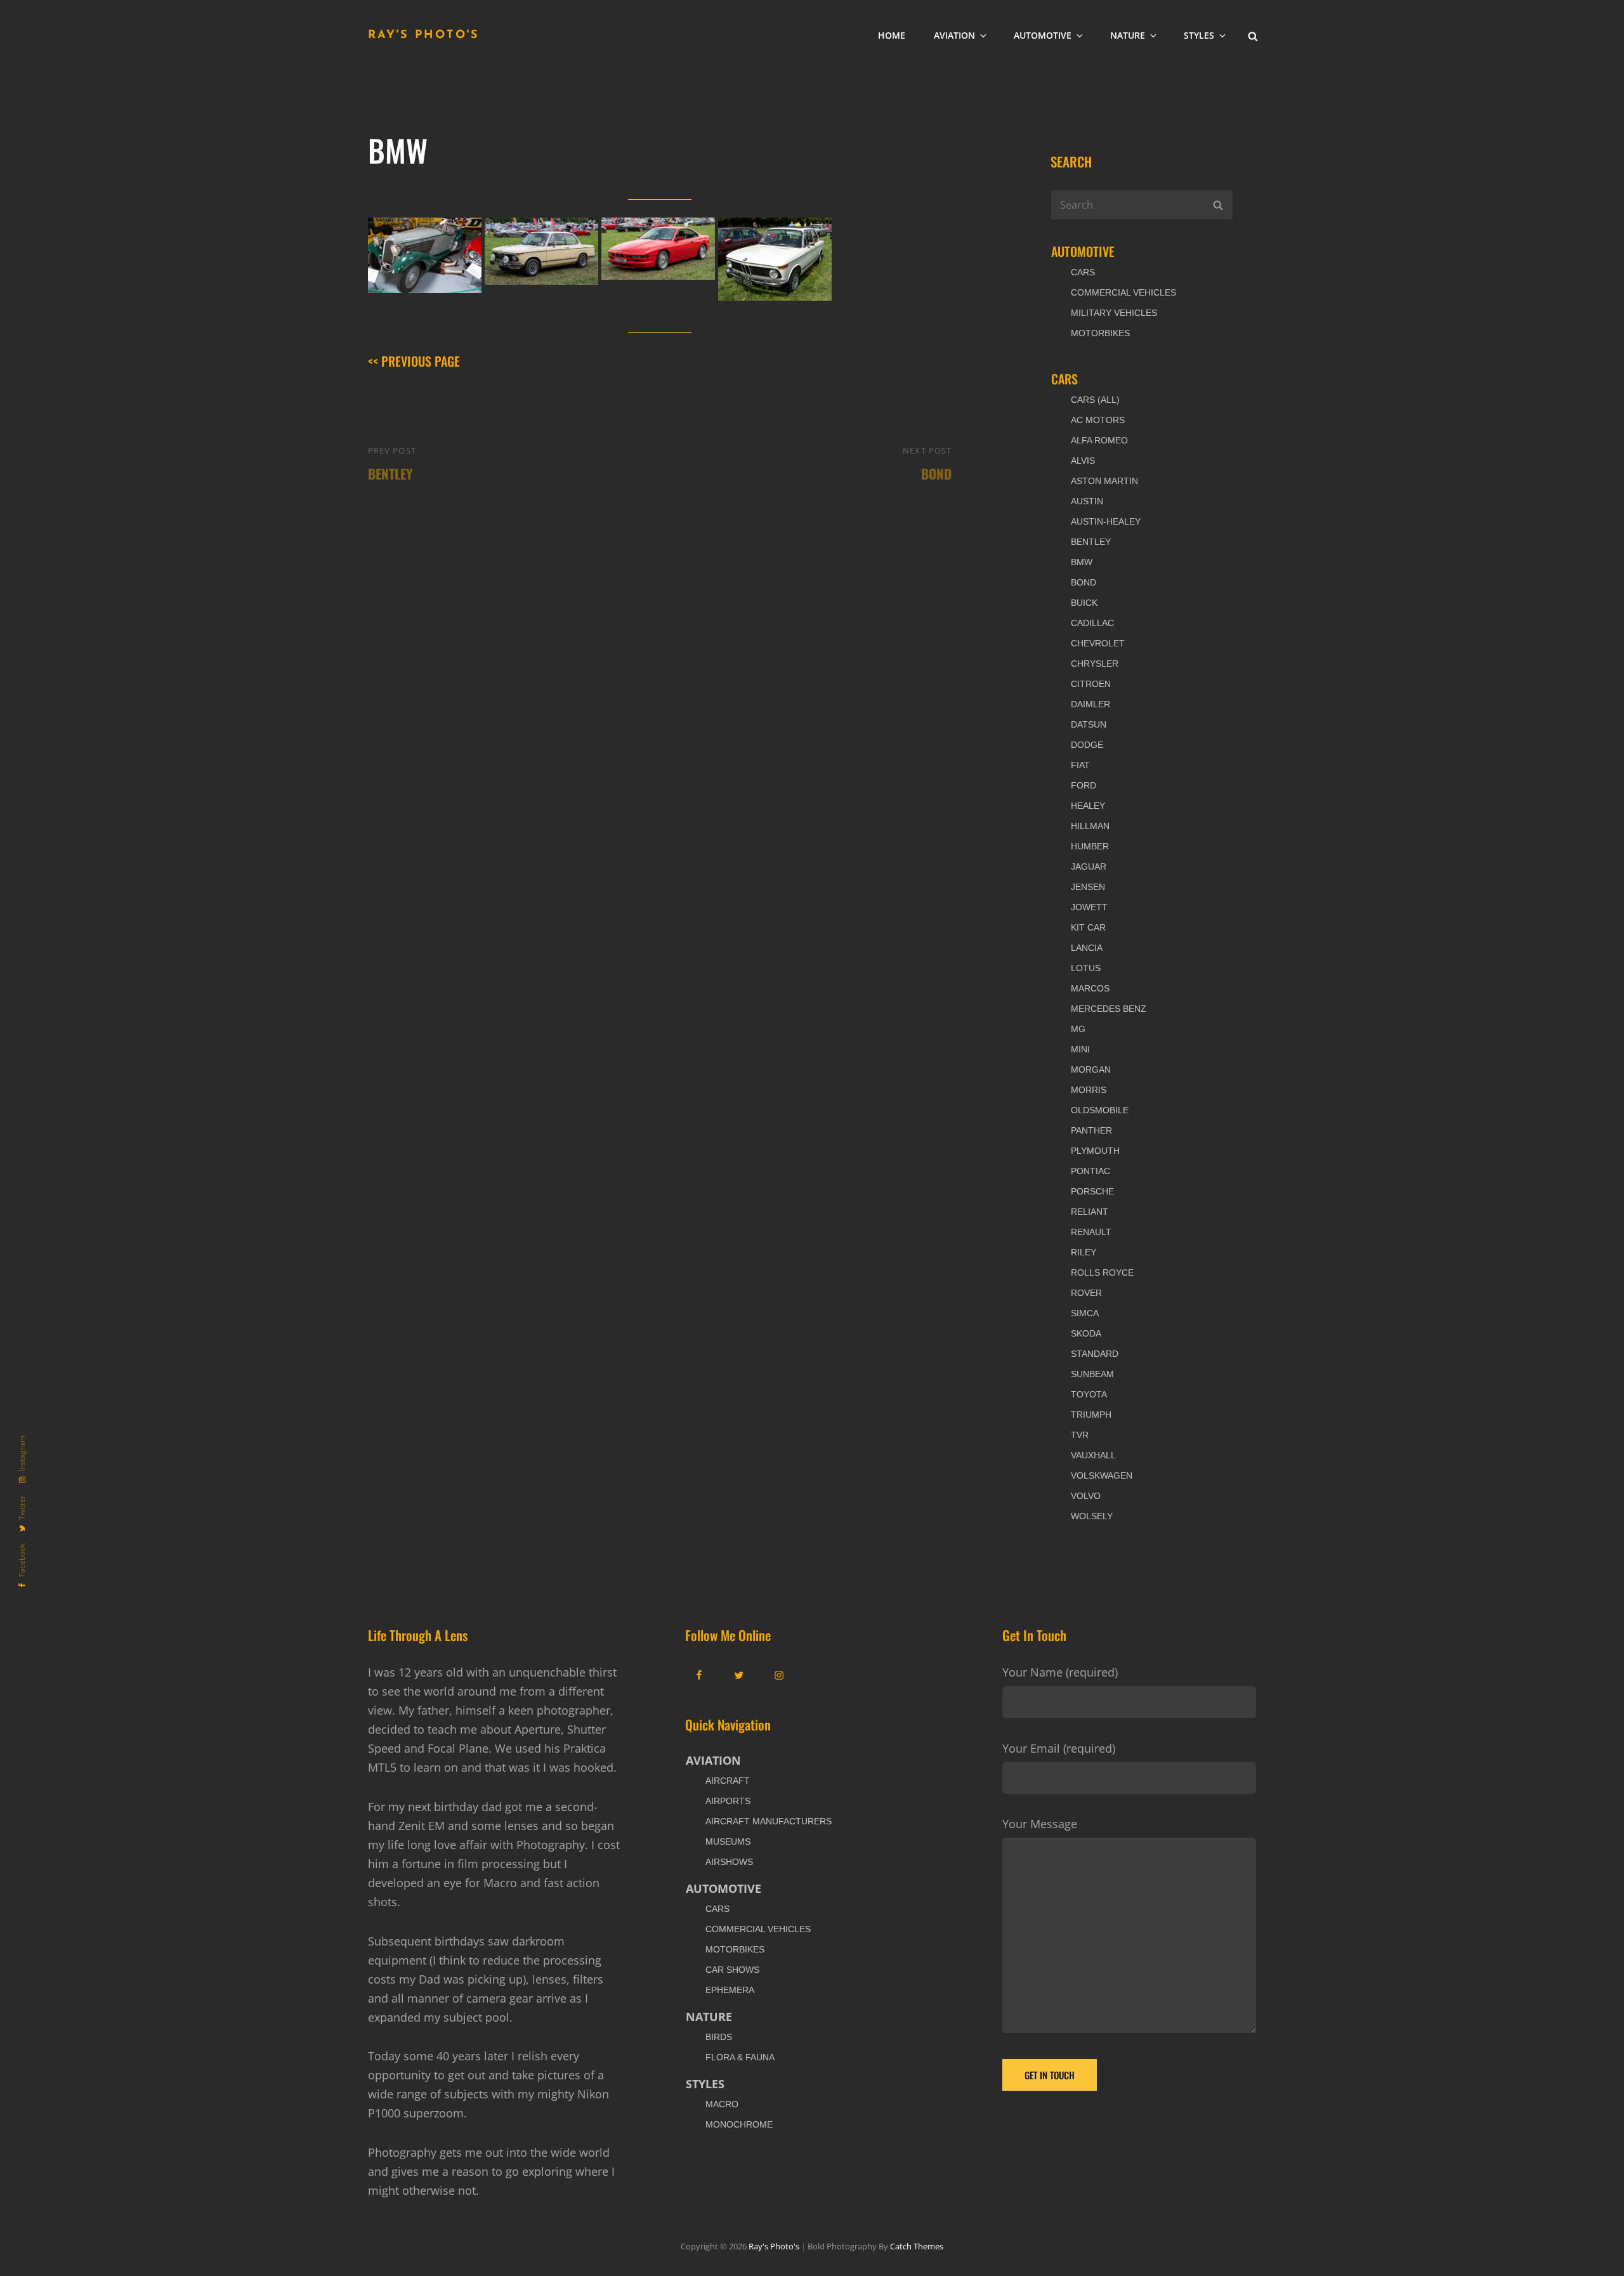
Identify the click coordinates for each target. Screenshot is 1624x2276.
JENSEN (1088, 887)
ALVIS (1083, 461)
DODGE (1087, 745)
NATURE (1128, 35)
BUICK (1084, 603)
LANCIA (1087, 948)
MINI (1080, 1049)
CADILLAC (1092, 623)
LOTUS (1086, 968)
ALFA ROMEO (1099, 440)
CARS (1083, 272)
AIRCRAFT (728, 1781)
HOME (892, 35)
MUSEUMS (728, 1841)
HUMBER (1090, 846)
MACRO (722, 2104)
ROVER (1086, 1293)
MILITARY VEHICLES (1114, 313)
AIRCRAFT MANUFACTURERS (769, 1821)
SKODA (1086, 1333)
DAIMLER (1090, 704)
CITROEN (1091, 684)
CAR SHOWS (732, 1970)
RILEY (1084, 1252)
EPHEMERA (730, 1990)
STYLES (1199, 35)
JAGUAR (1089, 867)
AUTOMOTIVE (1043, 35)
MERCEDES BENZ (1109, 1009)
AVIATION (954, 35)
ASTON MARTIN (1104, 481)
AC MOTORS (1098, 420)
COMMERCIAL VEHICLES (1123, 292)
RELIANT (1090, 1212)
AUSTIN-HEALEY (1106, 521)
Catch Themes (917, 2246)
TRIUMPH (1091, 1415)
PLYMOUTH (1095, 1151)
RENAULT (1091, 1232)
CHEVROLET (1098, 643)
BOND (1084, 582)
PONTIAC (1090, 1171)
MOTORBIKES (1100, 333)
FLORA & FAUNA (740, 2057)
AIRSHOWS (729, 1862)
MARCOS (1090, 988)
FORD (1084, 785)
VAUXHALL (1093, 1455)
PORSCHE (1092, 1191)
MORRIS (1089, 1090)
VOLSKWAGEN (1102, 1475)
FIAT (1080, 765)
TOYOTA (1089, 1394)
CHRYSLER (1095, 664)
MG (1078, 1029)
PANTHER (1091, 1130)
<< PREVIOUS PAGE (414, 361)
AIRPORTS (728, 1801)
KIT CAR (1088, 927)
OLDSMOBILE (1100, 1110)
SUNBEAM (1092, 1374)
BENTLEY (1091, 542)
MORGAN (1091, 1069)
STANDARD (1095, 1354)
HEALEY (1088, 806)
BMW (1082, 562)
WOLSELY (1092, 1516)
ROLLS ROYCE (1102, 1272)
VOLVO (1086, 1496)
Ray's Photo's (424, 36)
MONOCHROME (739, 2124)
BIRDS (719, 2037)
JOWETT (1089, 907)
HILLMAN (1090, 826)
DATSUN (1089, 724)
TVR (1080, 1435)
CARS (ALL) (1095, 400)
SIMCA (1085, 1313)
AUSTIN (1087, 501)
